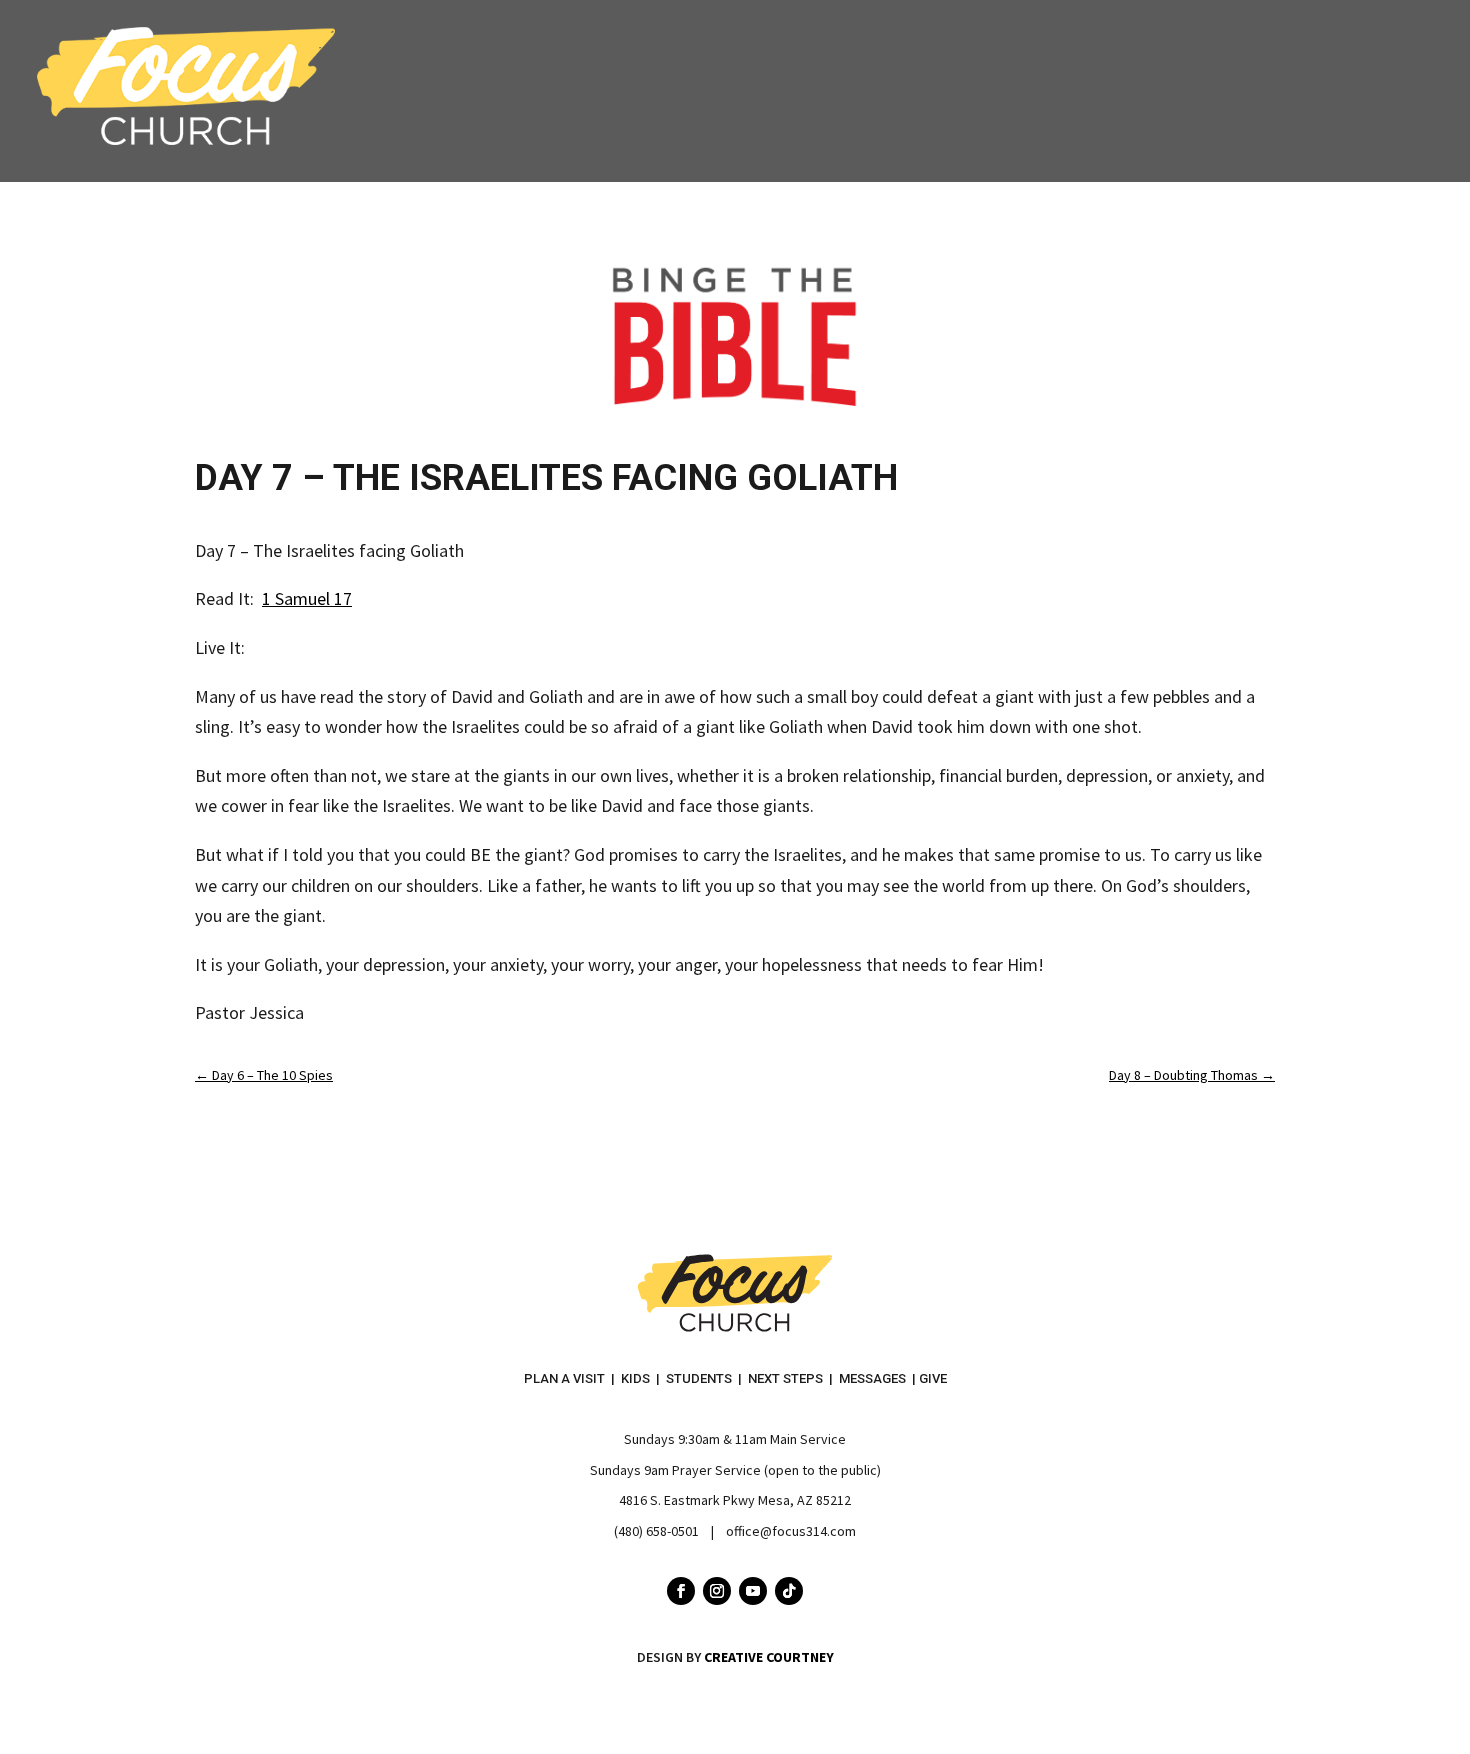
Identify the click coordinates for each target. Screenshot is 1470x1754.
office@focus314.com (791, 1531)
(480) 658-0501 (656, 1531)
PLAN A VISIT (564, 1378)
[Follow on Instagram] (717, 1591)
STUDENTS (699, 1378)
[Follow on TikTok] (789, 1591)
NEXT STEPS (785, 1378)
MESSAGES (872, 1378)
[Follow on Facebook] (681, 1591)
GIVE (933, 1378)
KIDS (635, 1378)
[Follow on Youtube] (753, 1591)
